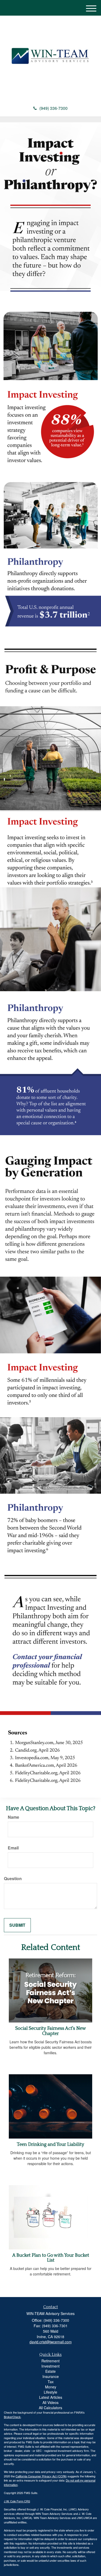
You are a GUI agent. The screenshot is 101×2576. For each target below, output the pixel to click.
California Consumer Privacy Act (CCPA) (41, 2476)
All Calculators (51, 2408)
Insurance (51, 2376)
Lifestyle (51, 2392)
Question (13, 1879)
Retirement (51, 2361)
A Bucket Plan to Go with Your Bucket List (51, 2258)
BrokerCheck (12, 2417)
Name (13, 1817)
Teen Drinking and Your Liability (51, 2145)
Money (51, 2387)
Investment (51, 2366)
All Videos (51, 2402)
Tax (51, 2382)
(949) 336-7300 (53, 108)
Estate (51, 2371)
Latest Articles (51, 2397)
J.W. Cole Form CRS (17, 2501)
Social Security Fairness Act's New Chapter (51, 2031)
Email (13, 1848)
